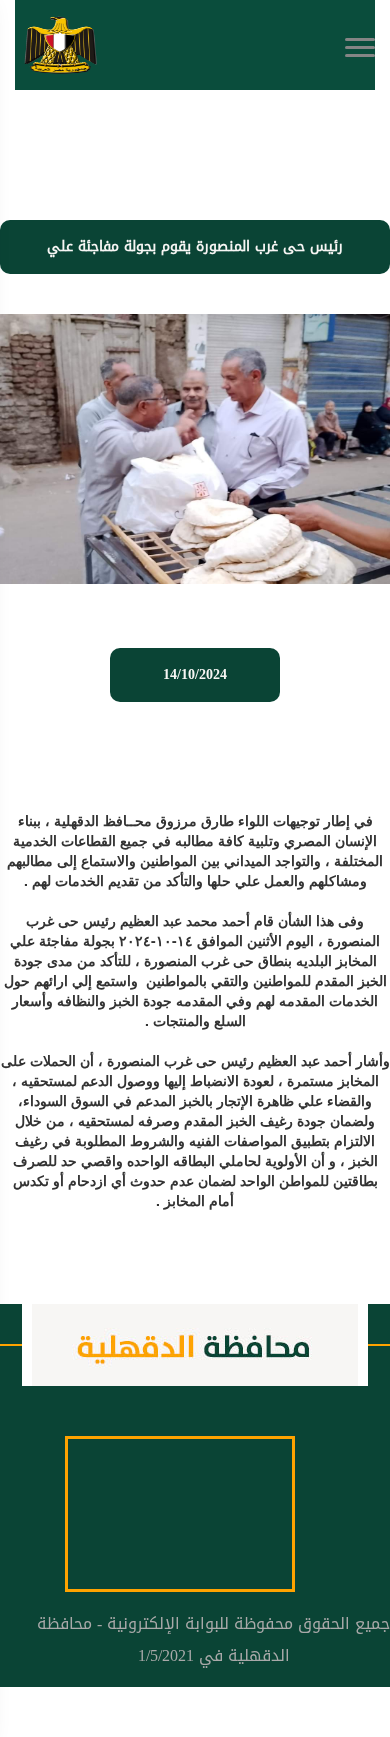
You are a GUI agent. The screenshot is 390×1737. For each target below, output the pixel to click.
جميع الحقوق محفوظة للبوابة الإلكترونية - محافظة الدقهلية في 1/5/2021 (213, 1639)
